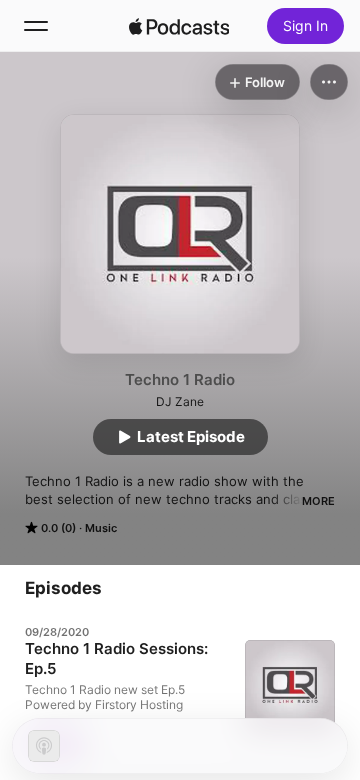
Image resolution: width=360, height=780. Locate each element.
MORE (318, 501)
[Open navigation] (36, 26)
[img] (179, 26)
